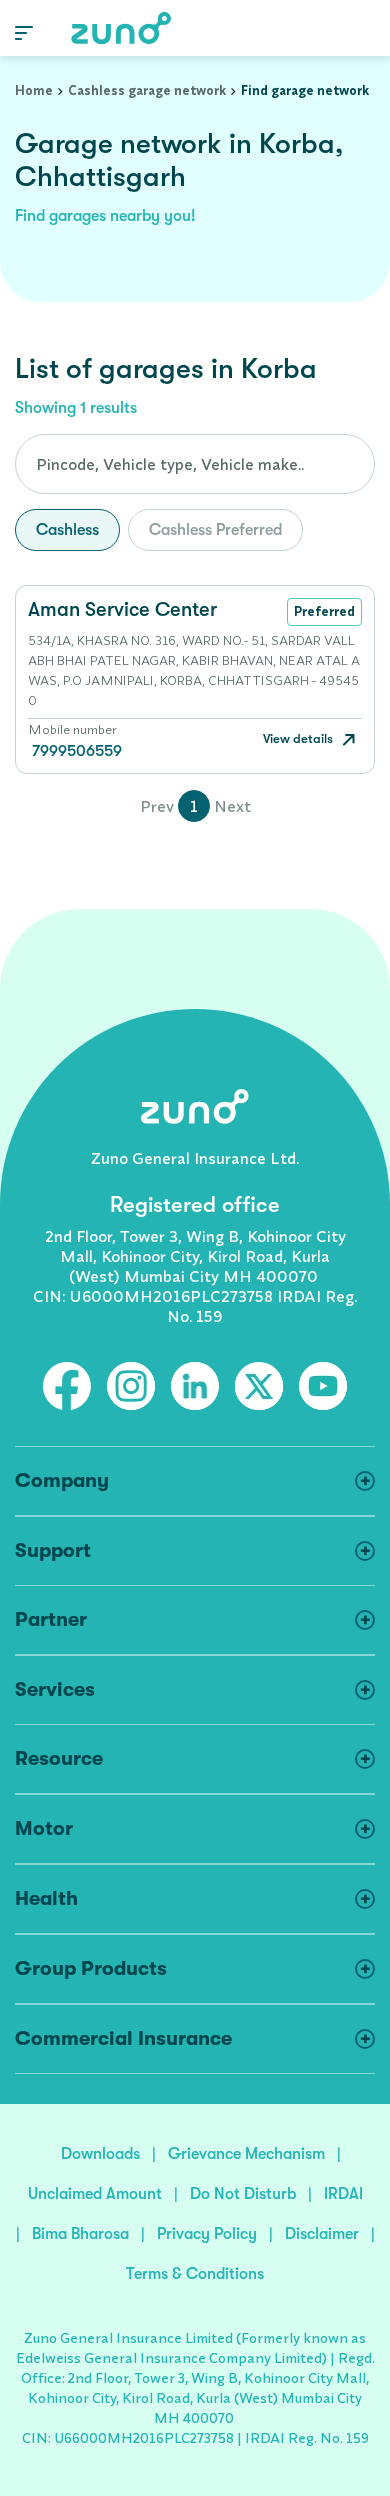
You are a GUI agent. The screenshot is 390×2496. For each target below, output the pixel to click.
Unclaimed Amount (95, 2194)
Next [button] (232, 806)
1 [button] (194, 806)
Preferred (324, 611)
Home (34, 90)
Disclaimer (322, 2234)
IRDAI (343, 2194)
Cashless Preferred (215, 530)
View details (299, 738)
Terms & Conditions (195, 2274)
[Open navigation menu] (24, 31)
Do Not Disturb (243, 2194)
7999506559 (77, 751)
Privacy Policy (207, 2234)
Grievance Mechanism (246, 2154)
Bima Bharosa (80, 2234)
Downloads (100, 2154)
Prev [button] (157, 806)
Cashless (67, 530)
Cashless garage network (147, 90)
